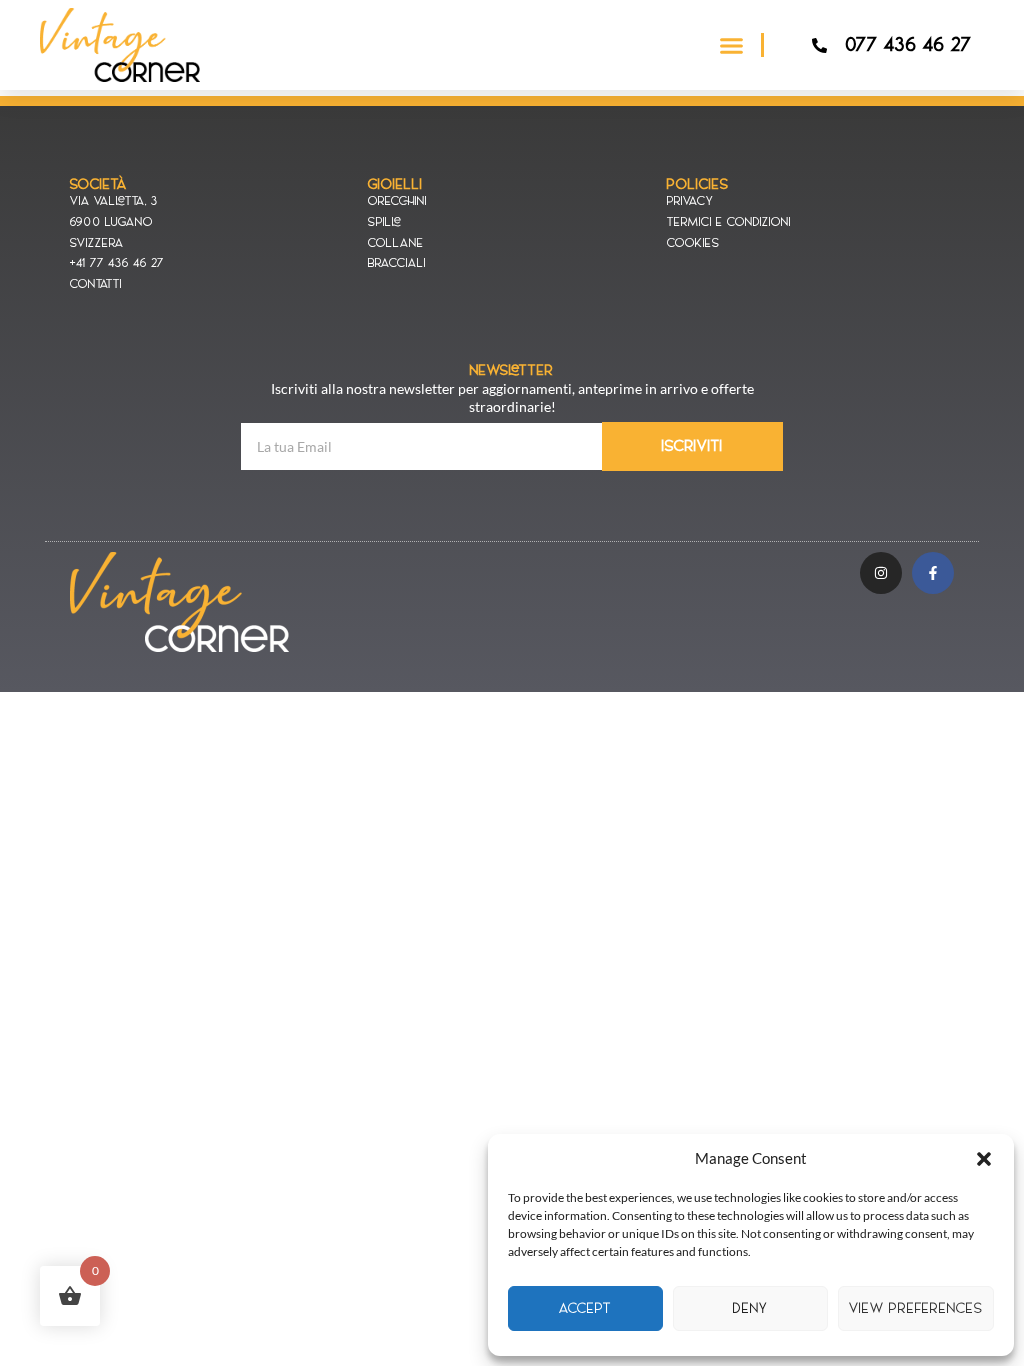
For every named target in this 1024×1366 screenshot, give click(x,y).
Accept (585, 1308)
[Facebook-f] (933, 573)
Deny (750, 1308)
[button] (984, 1159)
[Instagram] (881, 573)
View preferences (916, 1308)
